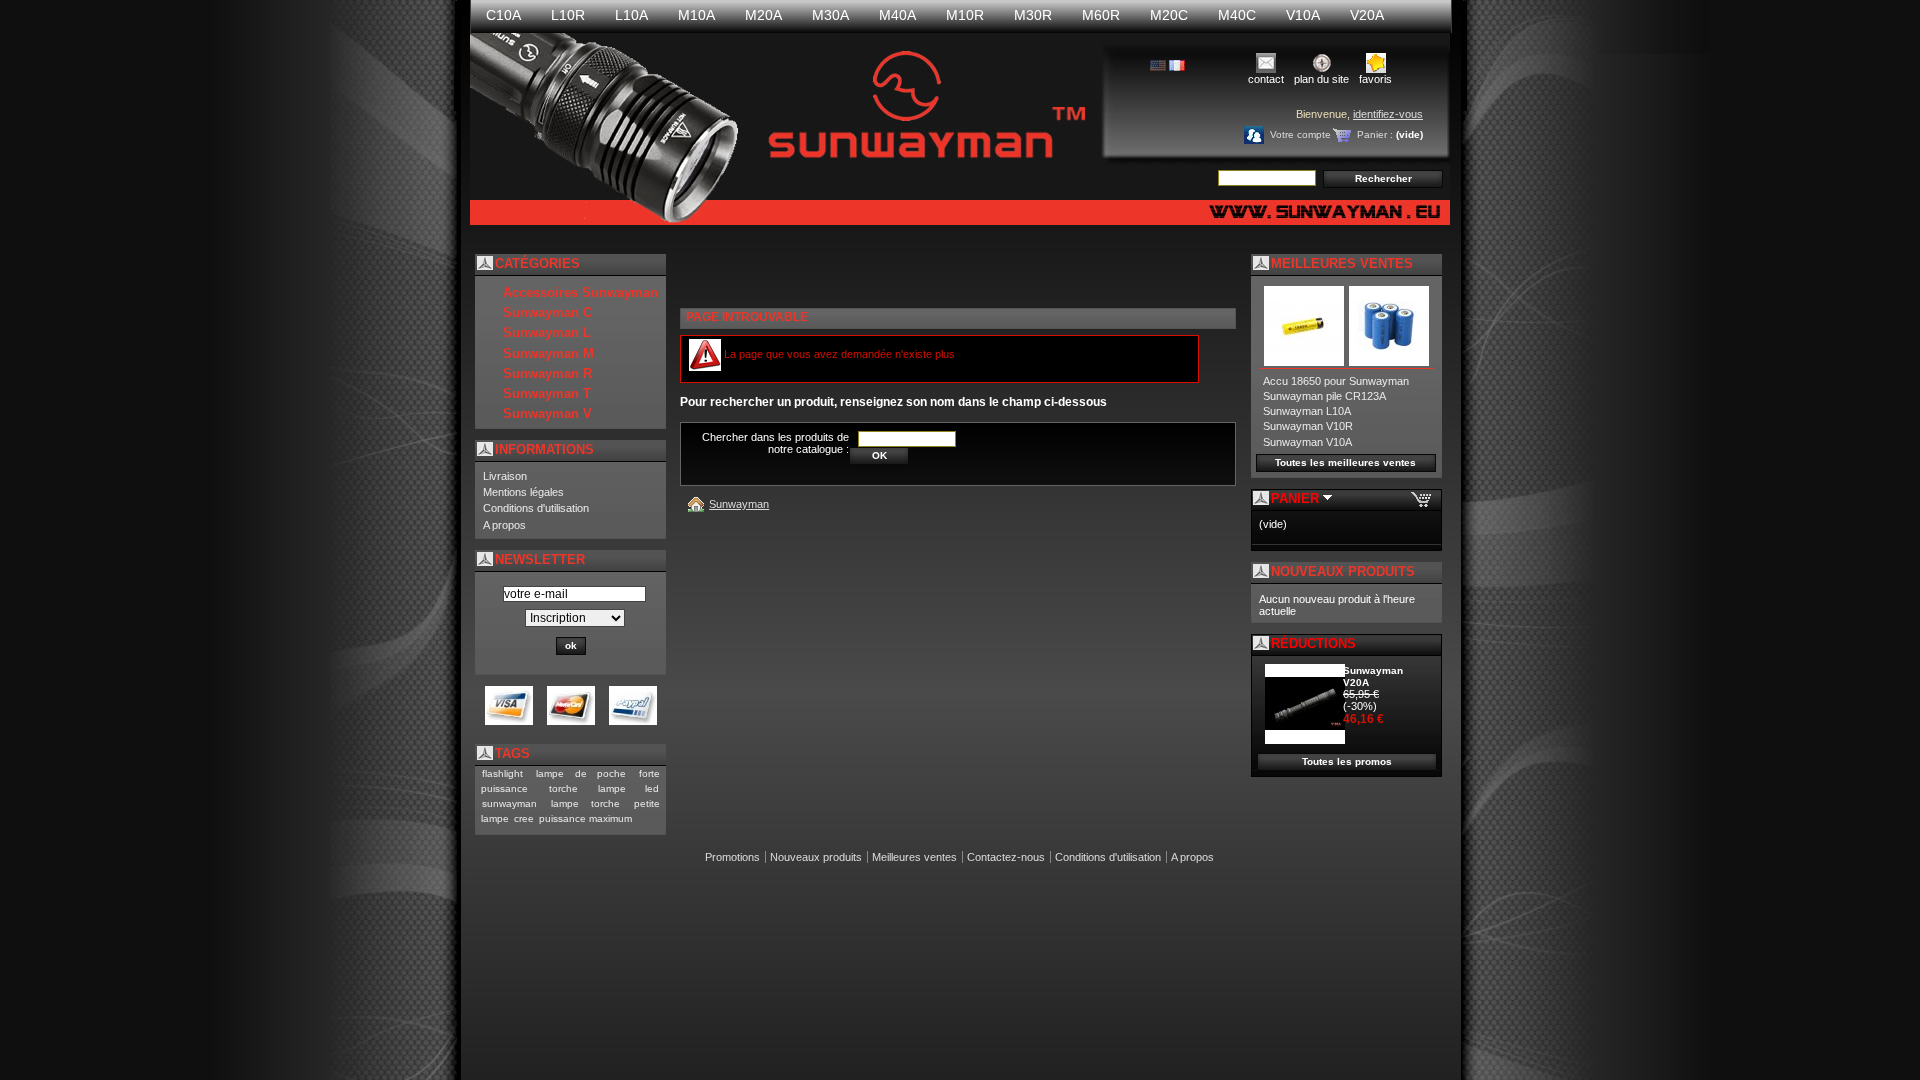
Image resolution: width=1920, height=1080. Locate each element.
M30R (1033, 15)
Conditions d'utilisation (536, 508)
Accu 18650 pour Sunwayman (1336, 381)
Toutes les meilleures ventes (1345, 462)
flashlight (502, 773)
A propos (504, 525)
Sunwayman (739, 504)
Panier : (1375, 134)
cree (524, 818)
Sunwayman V (547, 413)
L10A (631, 15)
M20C (1169, 15)
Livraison (505, 476)
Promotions (732, 857)
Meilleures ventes (914, 857)
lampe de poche (581, 773)
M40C (1237, 15)
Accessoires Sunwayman (580, 292)
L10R (568, 15)
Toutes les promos (1347, 761)
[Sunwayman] (699, 504)
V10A (1303, 15)
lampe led (628, 788)
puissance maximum (585, 818)
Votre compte (1300, 134)
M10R (965, 15)
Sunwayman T (547, 393)
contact (1266, 79)
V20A (1367, 15)
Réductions (1313, 643)
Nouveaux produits (1343, 571)
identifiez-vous (1388, 114)
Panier (1297, 498)
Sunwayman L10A (1307, 411)
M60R (1101, 15)
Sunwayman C (547, 312)
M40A (897, 15)
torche (563, 788)
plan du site (1321, 79)
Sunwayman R (547, 373)
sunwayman (509, 803)
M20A (763, 15)
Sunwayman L (547, 332)
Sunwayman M (548, 353)
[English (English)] (1158, 67)
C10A (503, 15)
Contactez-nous (1006, 857)
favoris (1375, 79)
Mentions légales (523, 492)
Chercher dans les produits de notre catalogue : (775, 443)
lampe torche (585, 803)
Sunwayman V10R (1308, 426)
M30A (830, 15)
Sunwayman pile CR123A (1324, 396)
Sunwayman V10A (1307, 442)
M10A (696, 15)
